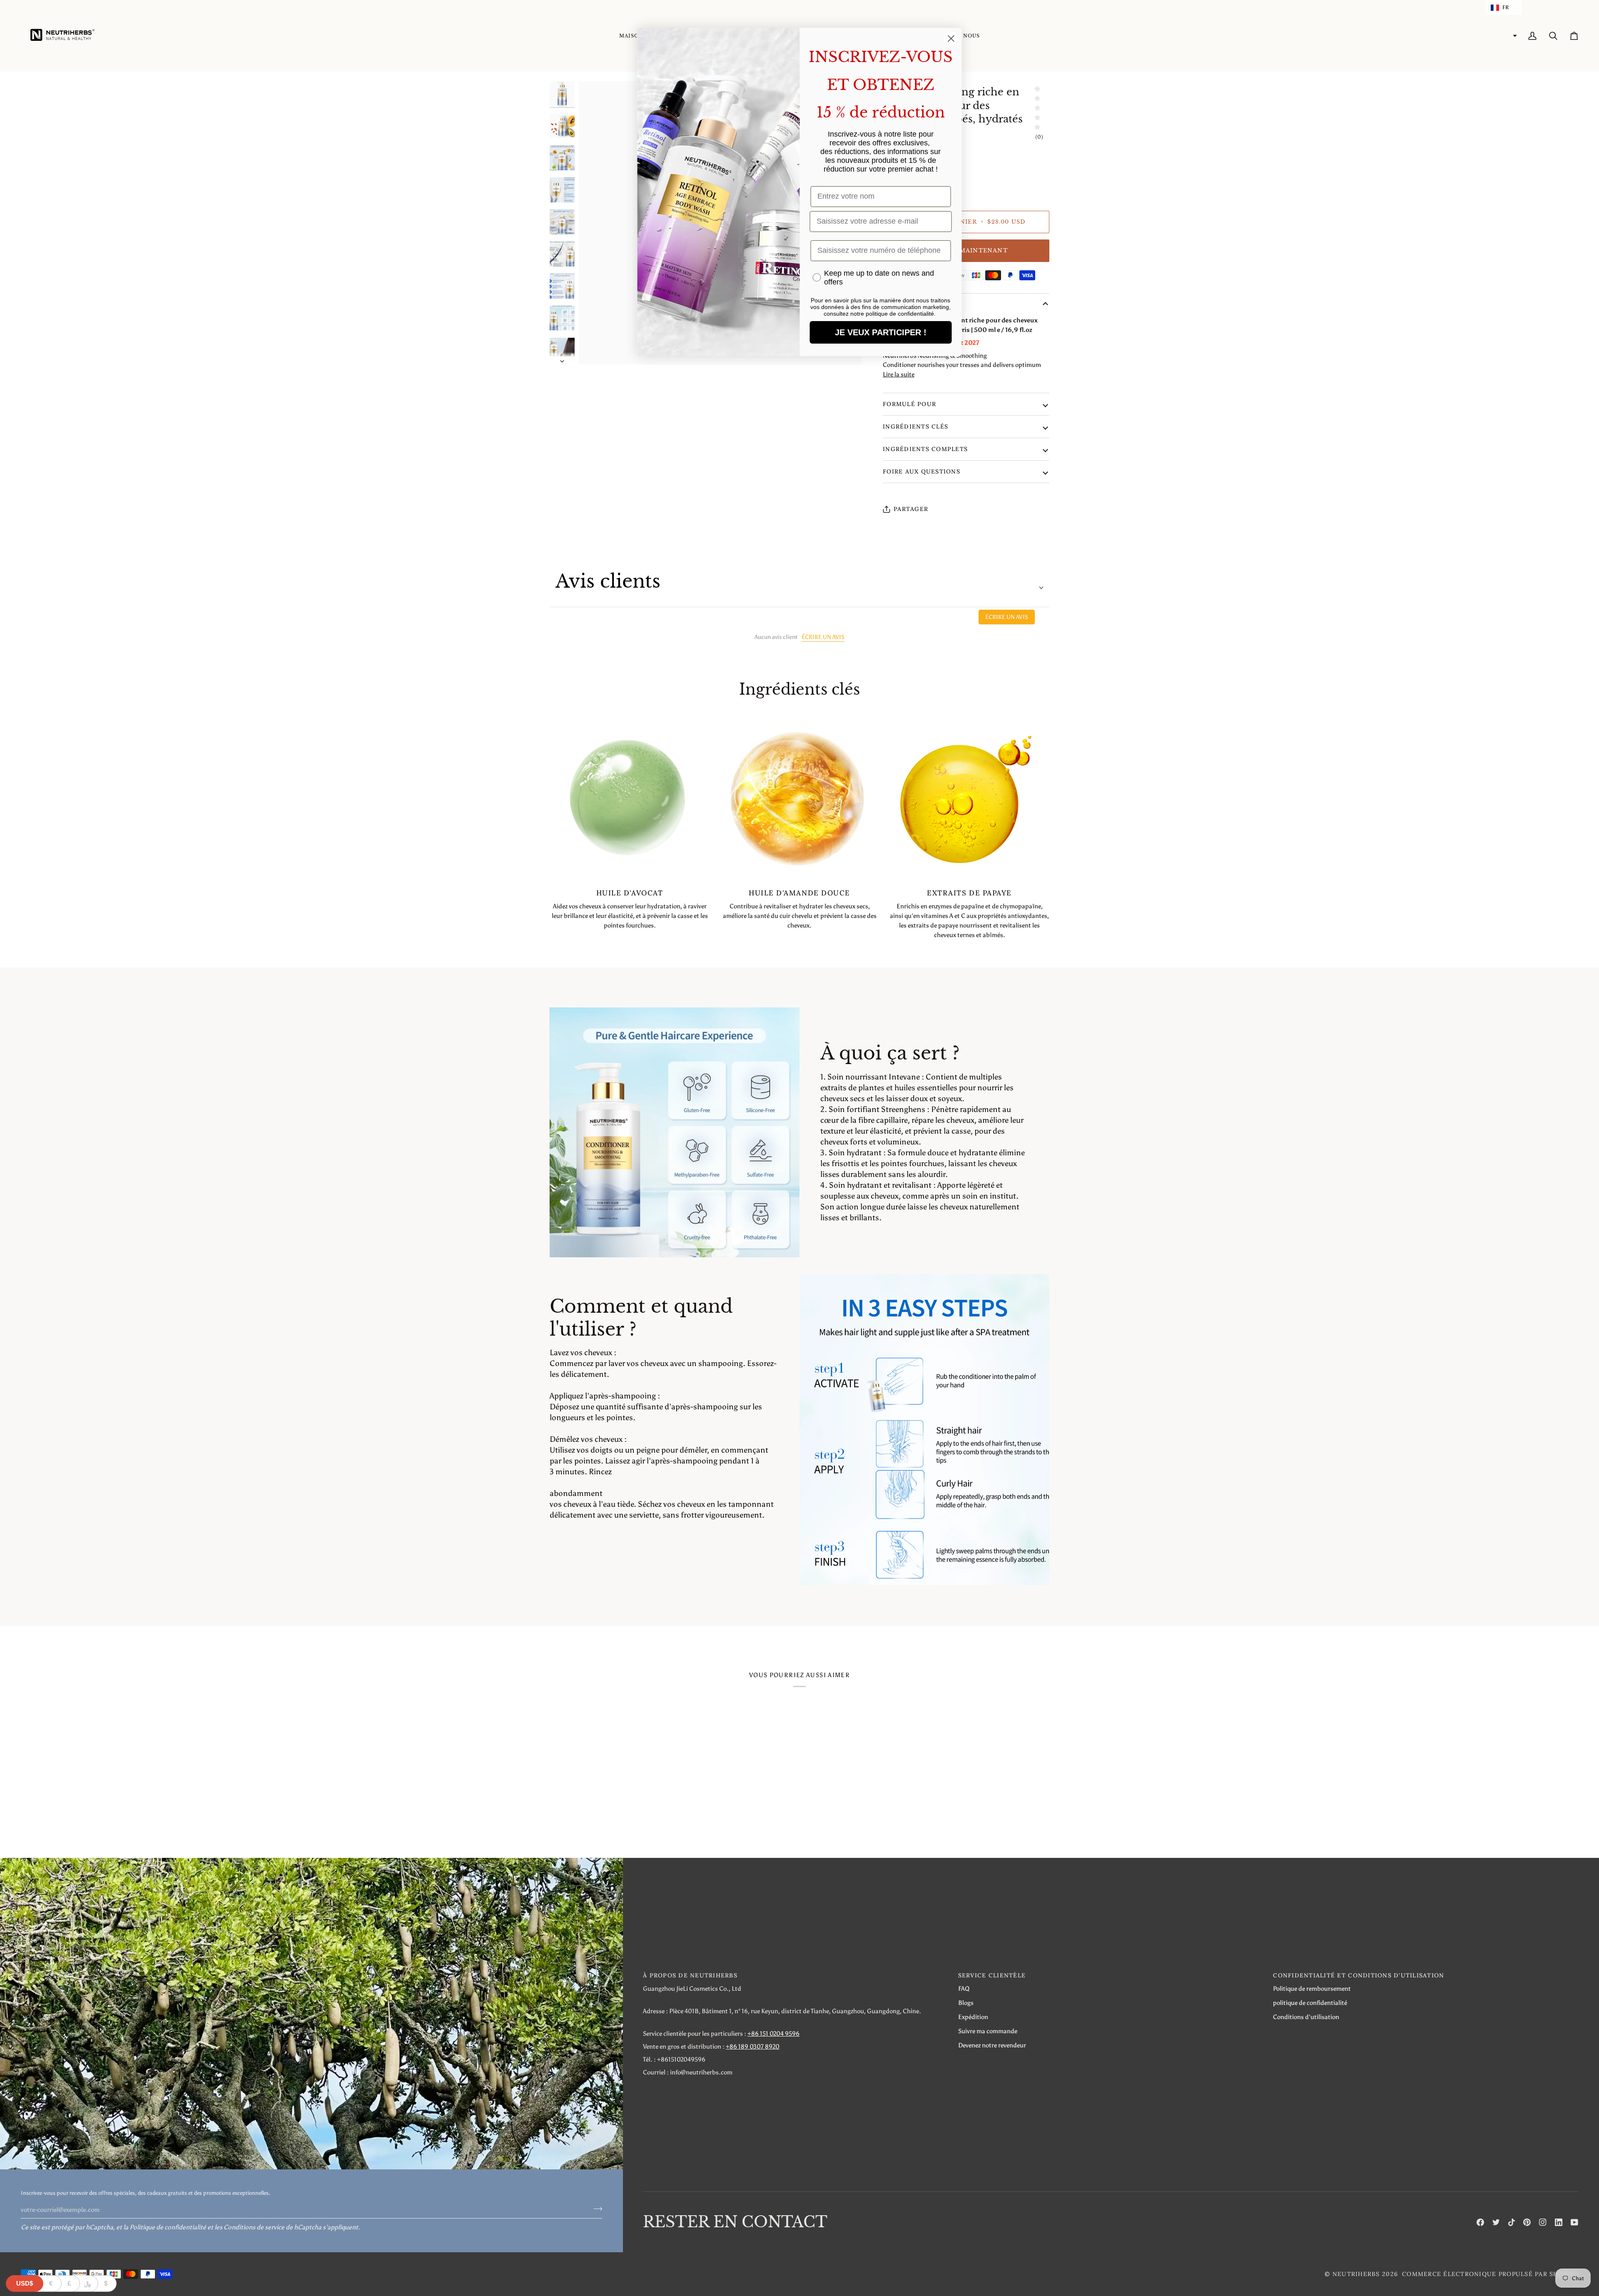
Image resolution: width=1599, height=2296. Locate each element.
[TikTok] (1512, 2222)
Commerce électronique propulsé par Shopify (1490, 2274)
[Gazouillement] (1496, 2222)
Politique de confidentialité (168, 2227)
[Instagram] (1543, 2222)
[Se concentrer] (594, 349)
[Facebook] (1480, 2222)
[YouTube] (1574, 2222)
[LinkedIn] (1559, 2222)
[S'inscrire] (595, 2209)
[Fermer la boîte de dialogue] (951, 39)
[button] (1504, 7)
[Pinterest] (1527, 2222)
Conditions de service (254, 2227)
